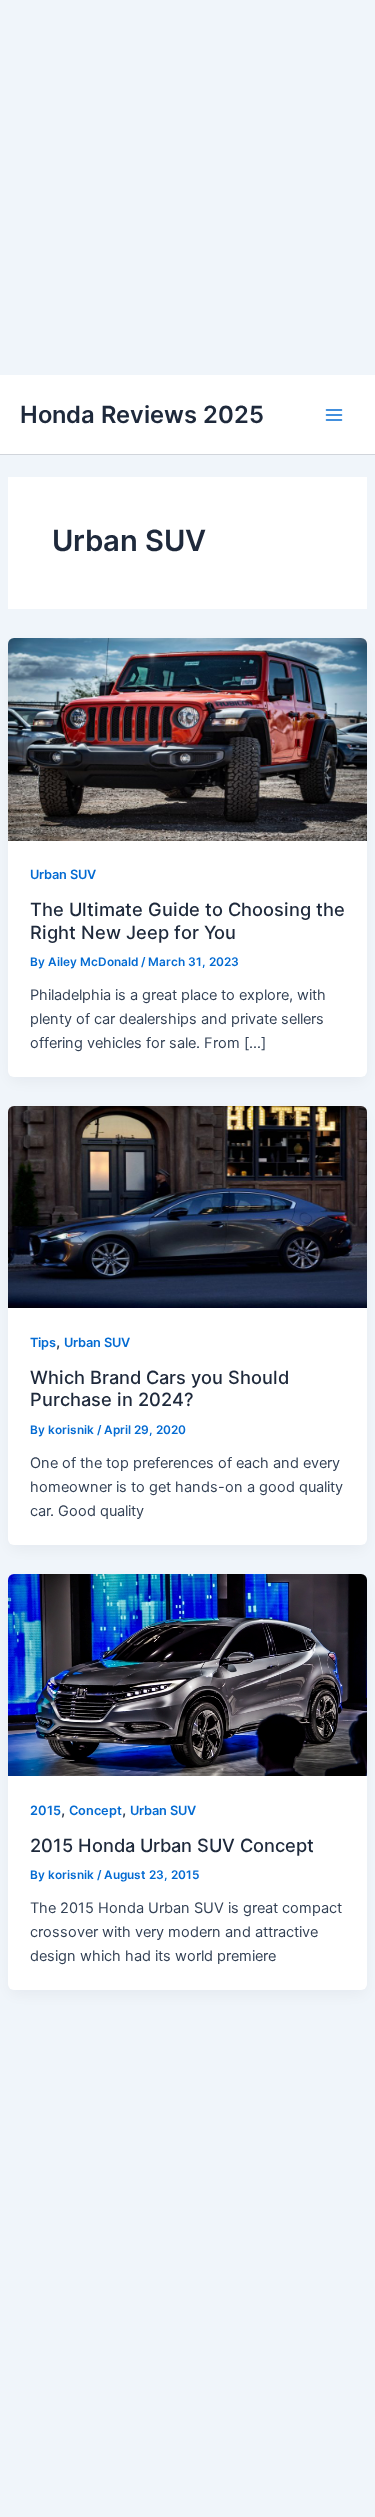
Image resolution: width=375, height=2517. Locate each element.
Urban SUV (63, 874)
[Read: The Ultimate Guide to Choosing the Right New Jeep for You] (187, 738)
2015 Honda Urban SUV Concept (172, 1845)
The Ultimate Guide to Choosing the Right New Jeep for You (187, 920)
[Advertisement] (187, 187)
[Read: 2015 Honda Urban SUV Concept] (187, 1674)
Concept (95, 1810)
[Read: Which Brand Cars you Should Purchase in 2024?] (187, 1206)
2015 (45, 1810)
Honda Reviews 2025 (142, 414)
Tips (43, 1342)
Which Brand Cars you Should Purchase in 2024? (159, 1388)
